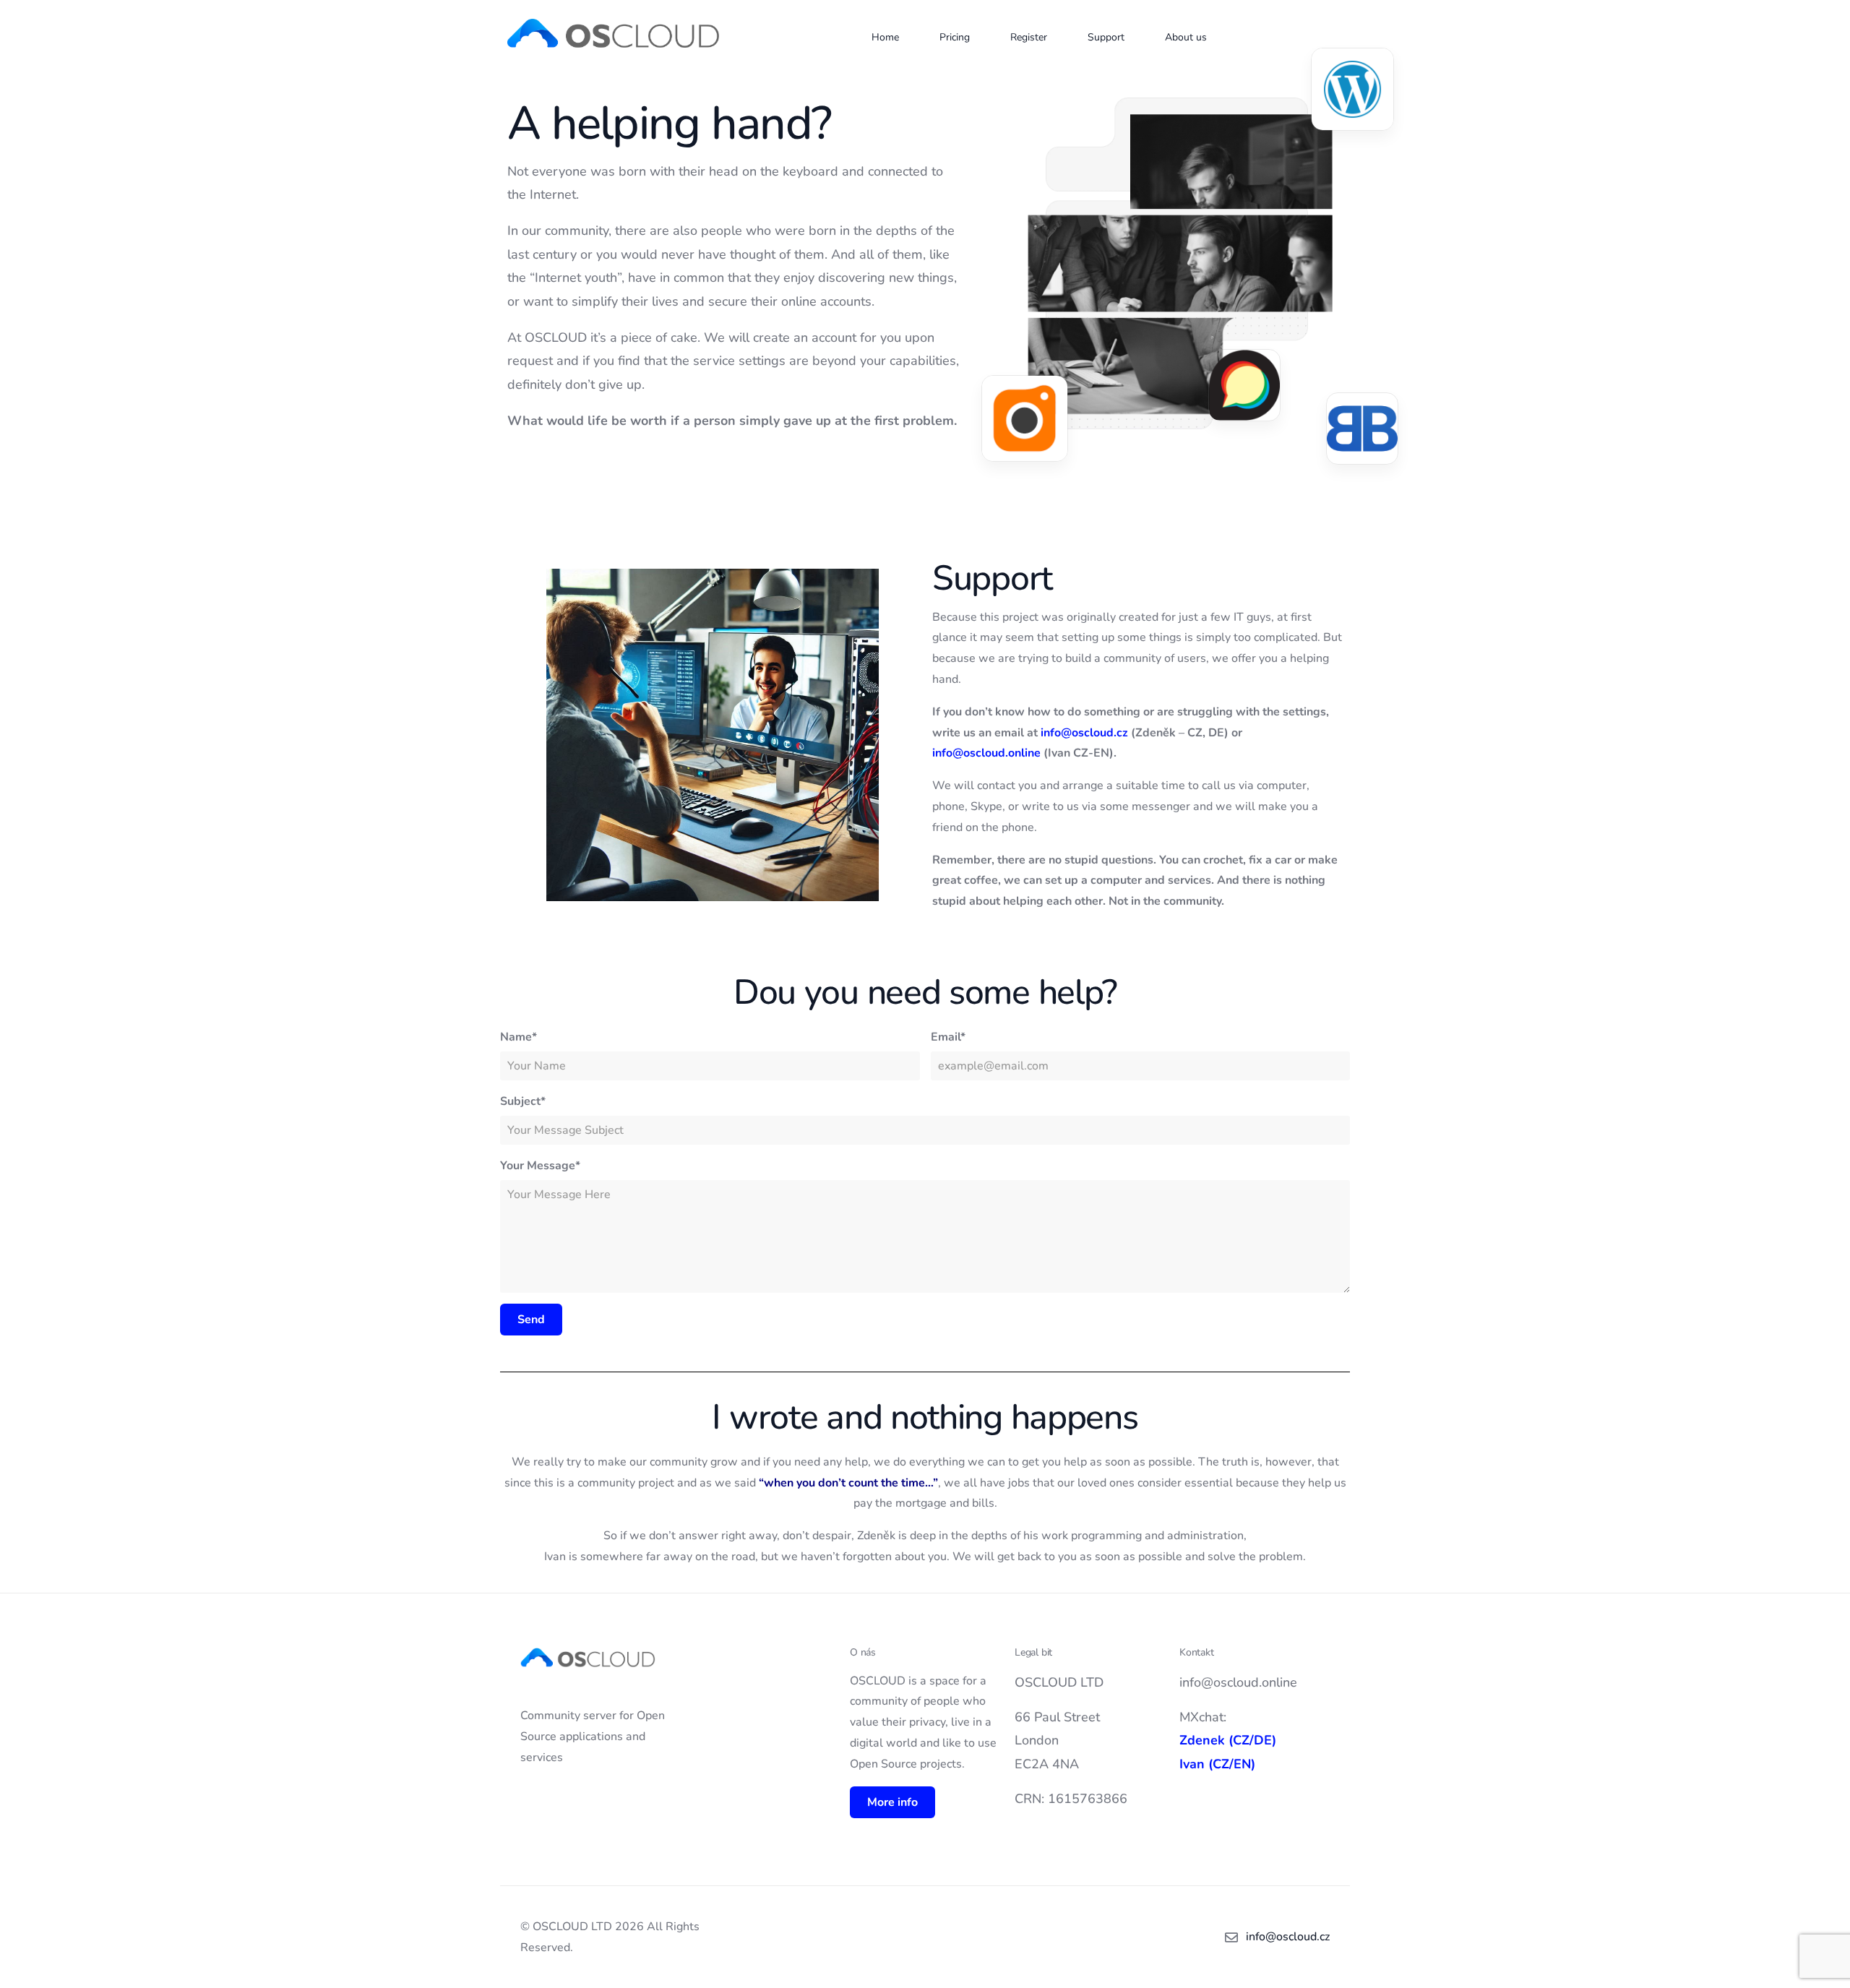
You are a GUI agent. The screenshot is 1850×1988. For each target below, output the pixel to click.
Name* (519, 1037)
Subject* (523, 1101)
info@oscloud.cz (1084, 733)
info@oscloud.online (986, 753)
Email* (948, 1037)
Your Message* (540, 1166)
